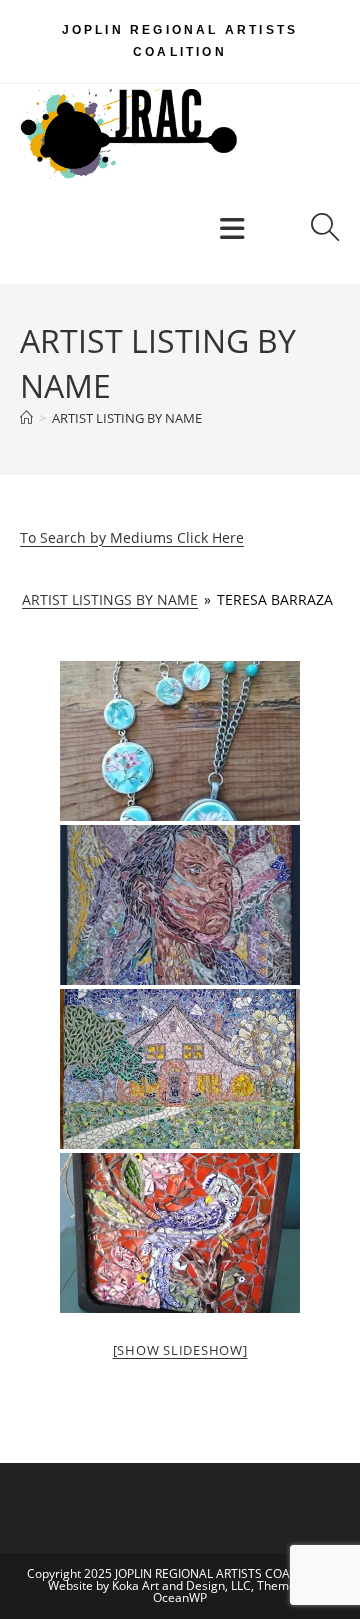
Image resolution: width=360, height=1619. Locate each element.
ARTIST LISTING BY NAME (127, 418)
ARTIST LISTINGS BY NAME (110, 599)
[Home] (26, 418)
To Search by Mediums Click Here (132, 537)
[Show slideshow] (180, 1350)
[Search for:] (318, 234)
